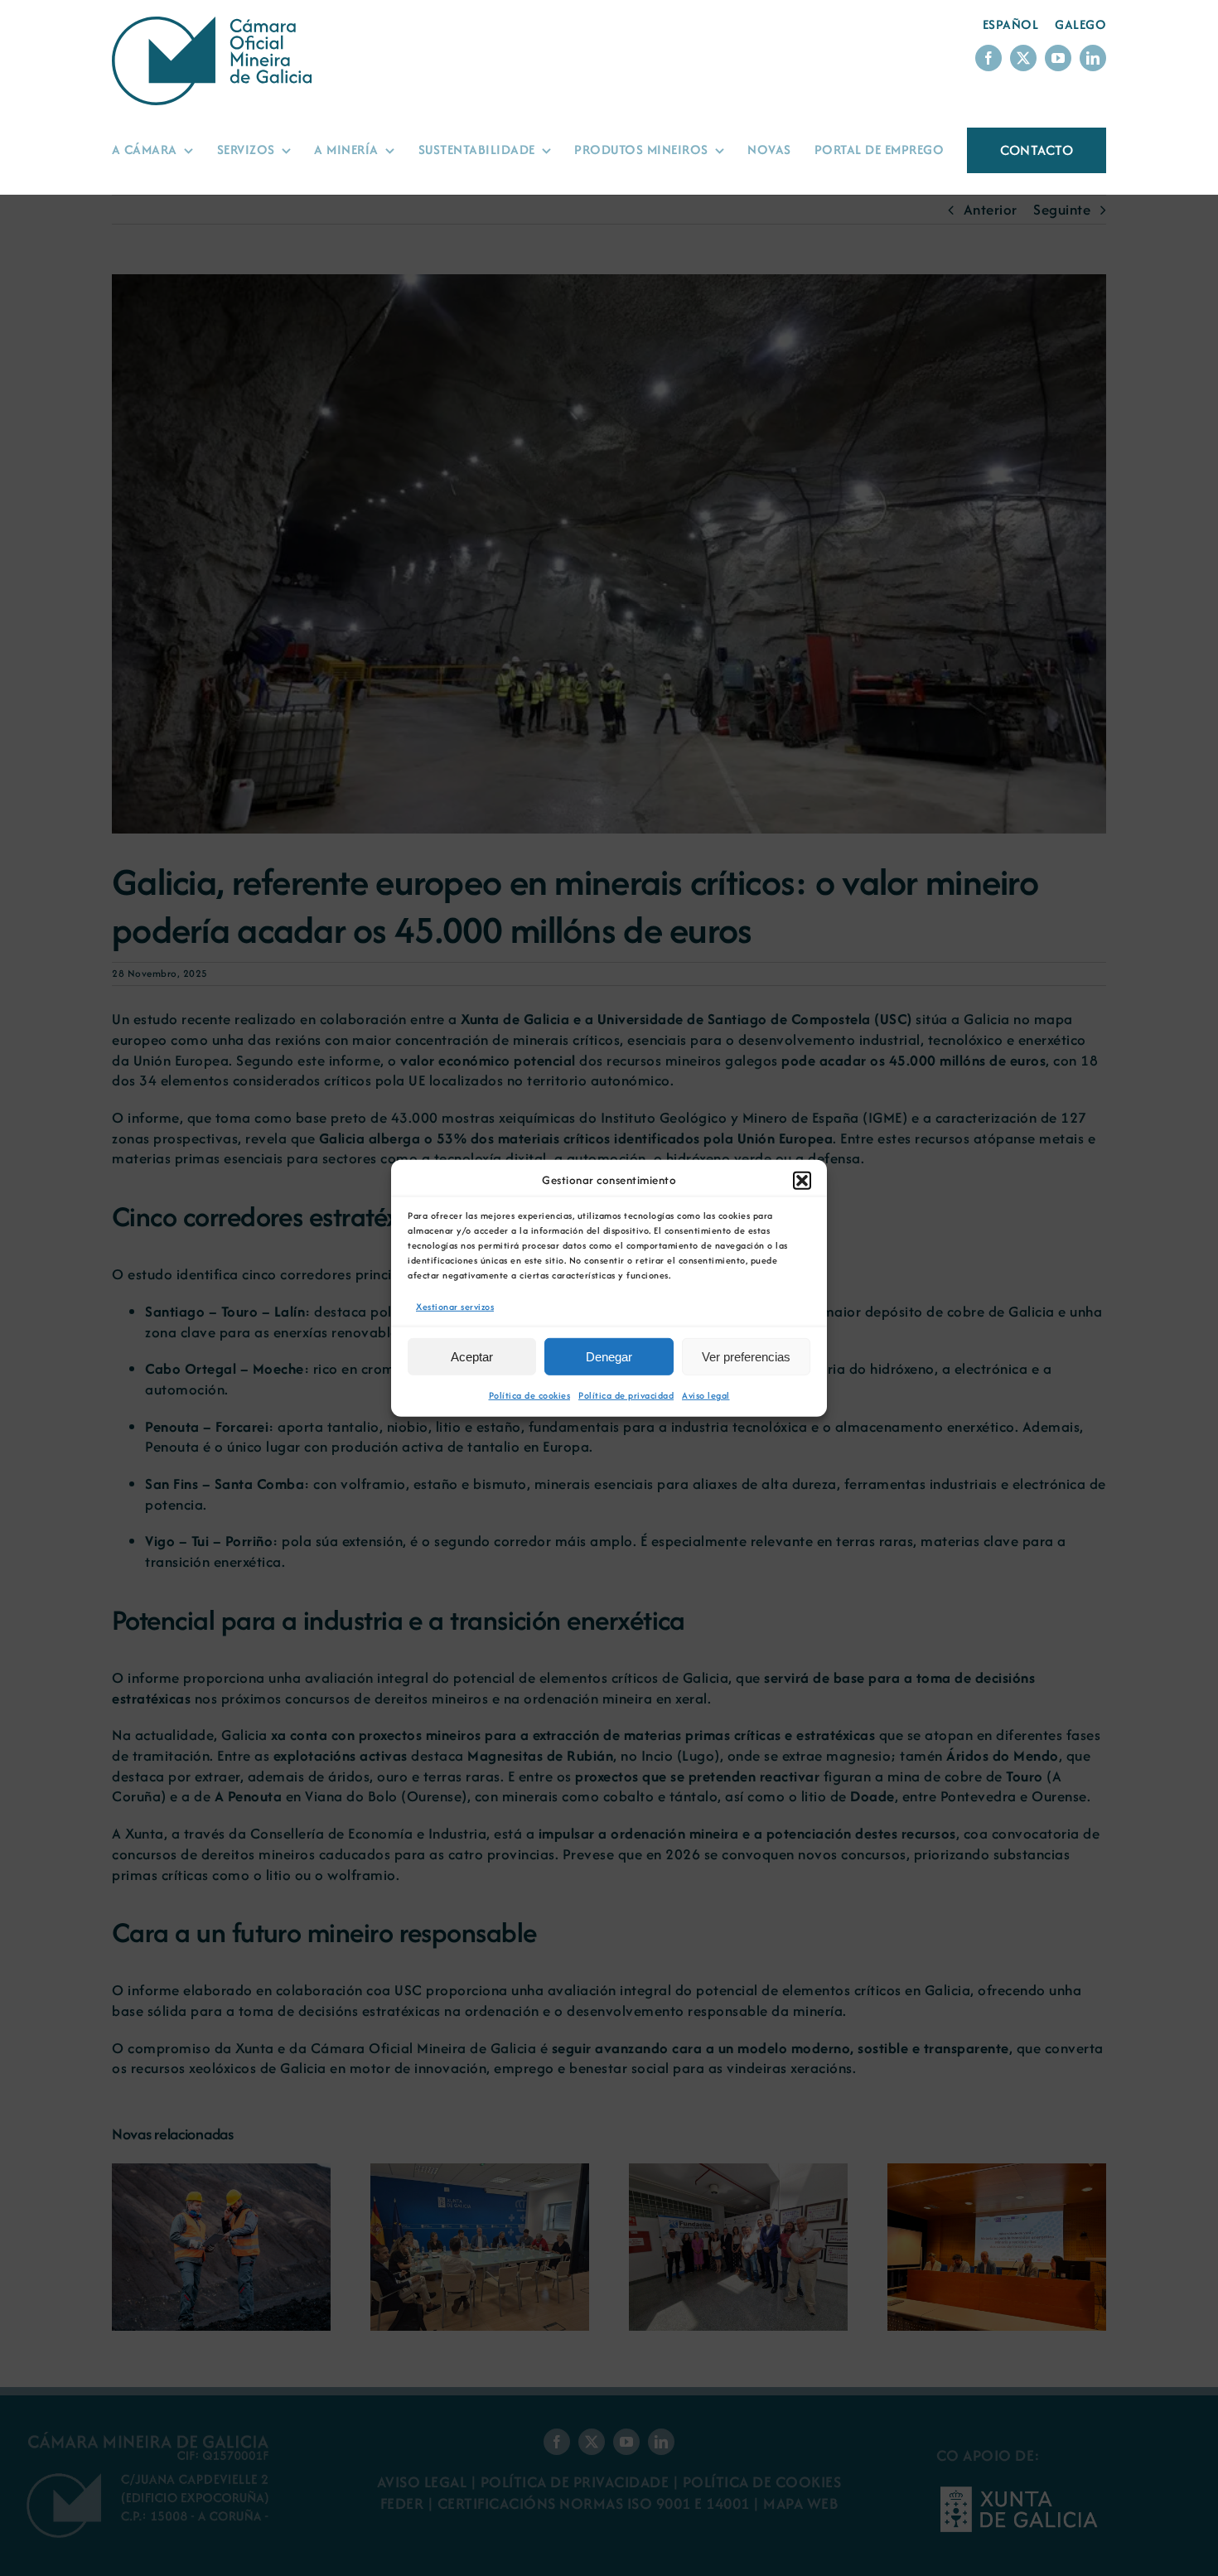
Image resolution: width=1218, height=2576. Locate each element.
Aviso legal (706, 1395)
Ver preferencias (746, 1357)
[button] (802, 1180)
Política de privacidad (626, 1395)
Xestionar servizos (455, 1306)
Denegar (609, 1357)
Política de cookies (530, 1395)
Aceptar (472, 1357)
